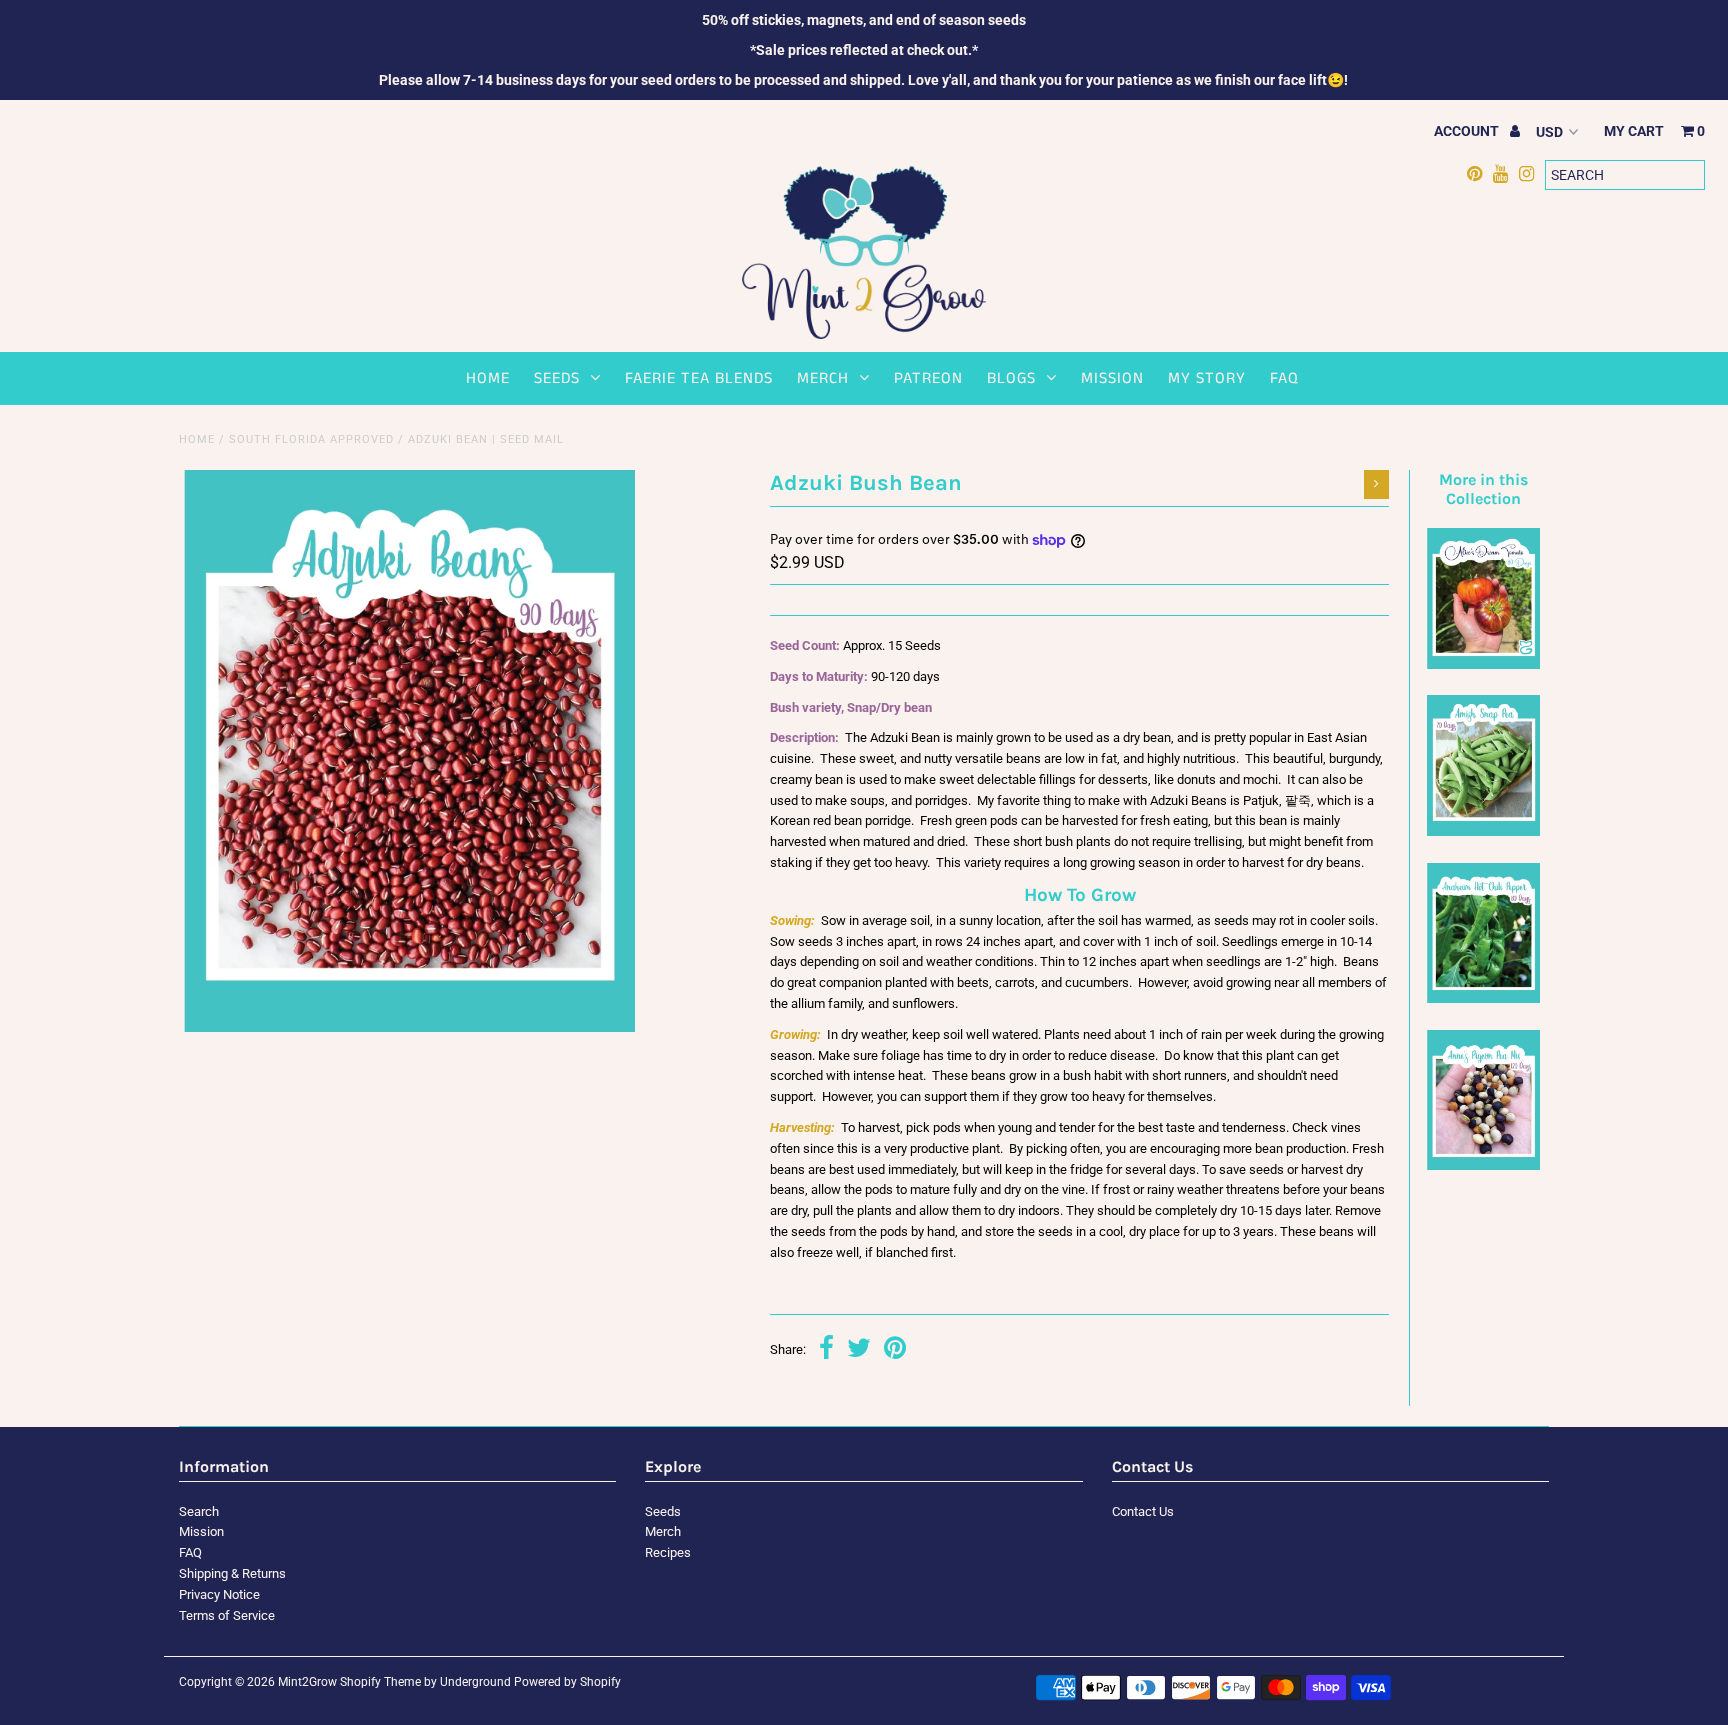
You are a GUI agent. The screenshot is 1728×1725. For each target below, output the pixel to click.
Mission (1112, 378)
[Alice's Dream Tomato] (1483, 664)
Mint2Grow (307, 1682)
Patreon (928, 378)
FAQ (1284, 378)
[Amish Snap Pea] (1483, 831)
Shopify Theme (380, 1682)
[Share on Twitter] (859, 1350)
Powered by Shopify (567, 1682)
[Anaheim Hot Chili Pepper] (1483, 998)
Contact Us (1143, 1511)
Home (488, 378)
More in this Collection (1483, 489)
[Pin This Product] (895, 1350)
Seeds (557, 378)
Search (199, 1511)
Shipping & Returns (232, 1573)
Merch (823, 378)
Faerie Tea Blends (699, 378)
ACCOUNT (1468, 131)
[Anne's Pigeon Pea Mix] (1483, 1165)
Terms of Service (227, 1615)
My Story (1207, 378)
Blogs (1011, 378)
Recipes (668, 1552)
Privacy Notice (219, 1594)
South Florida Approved (311, 439)
